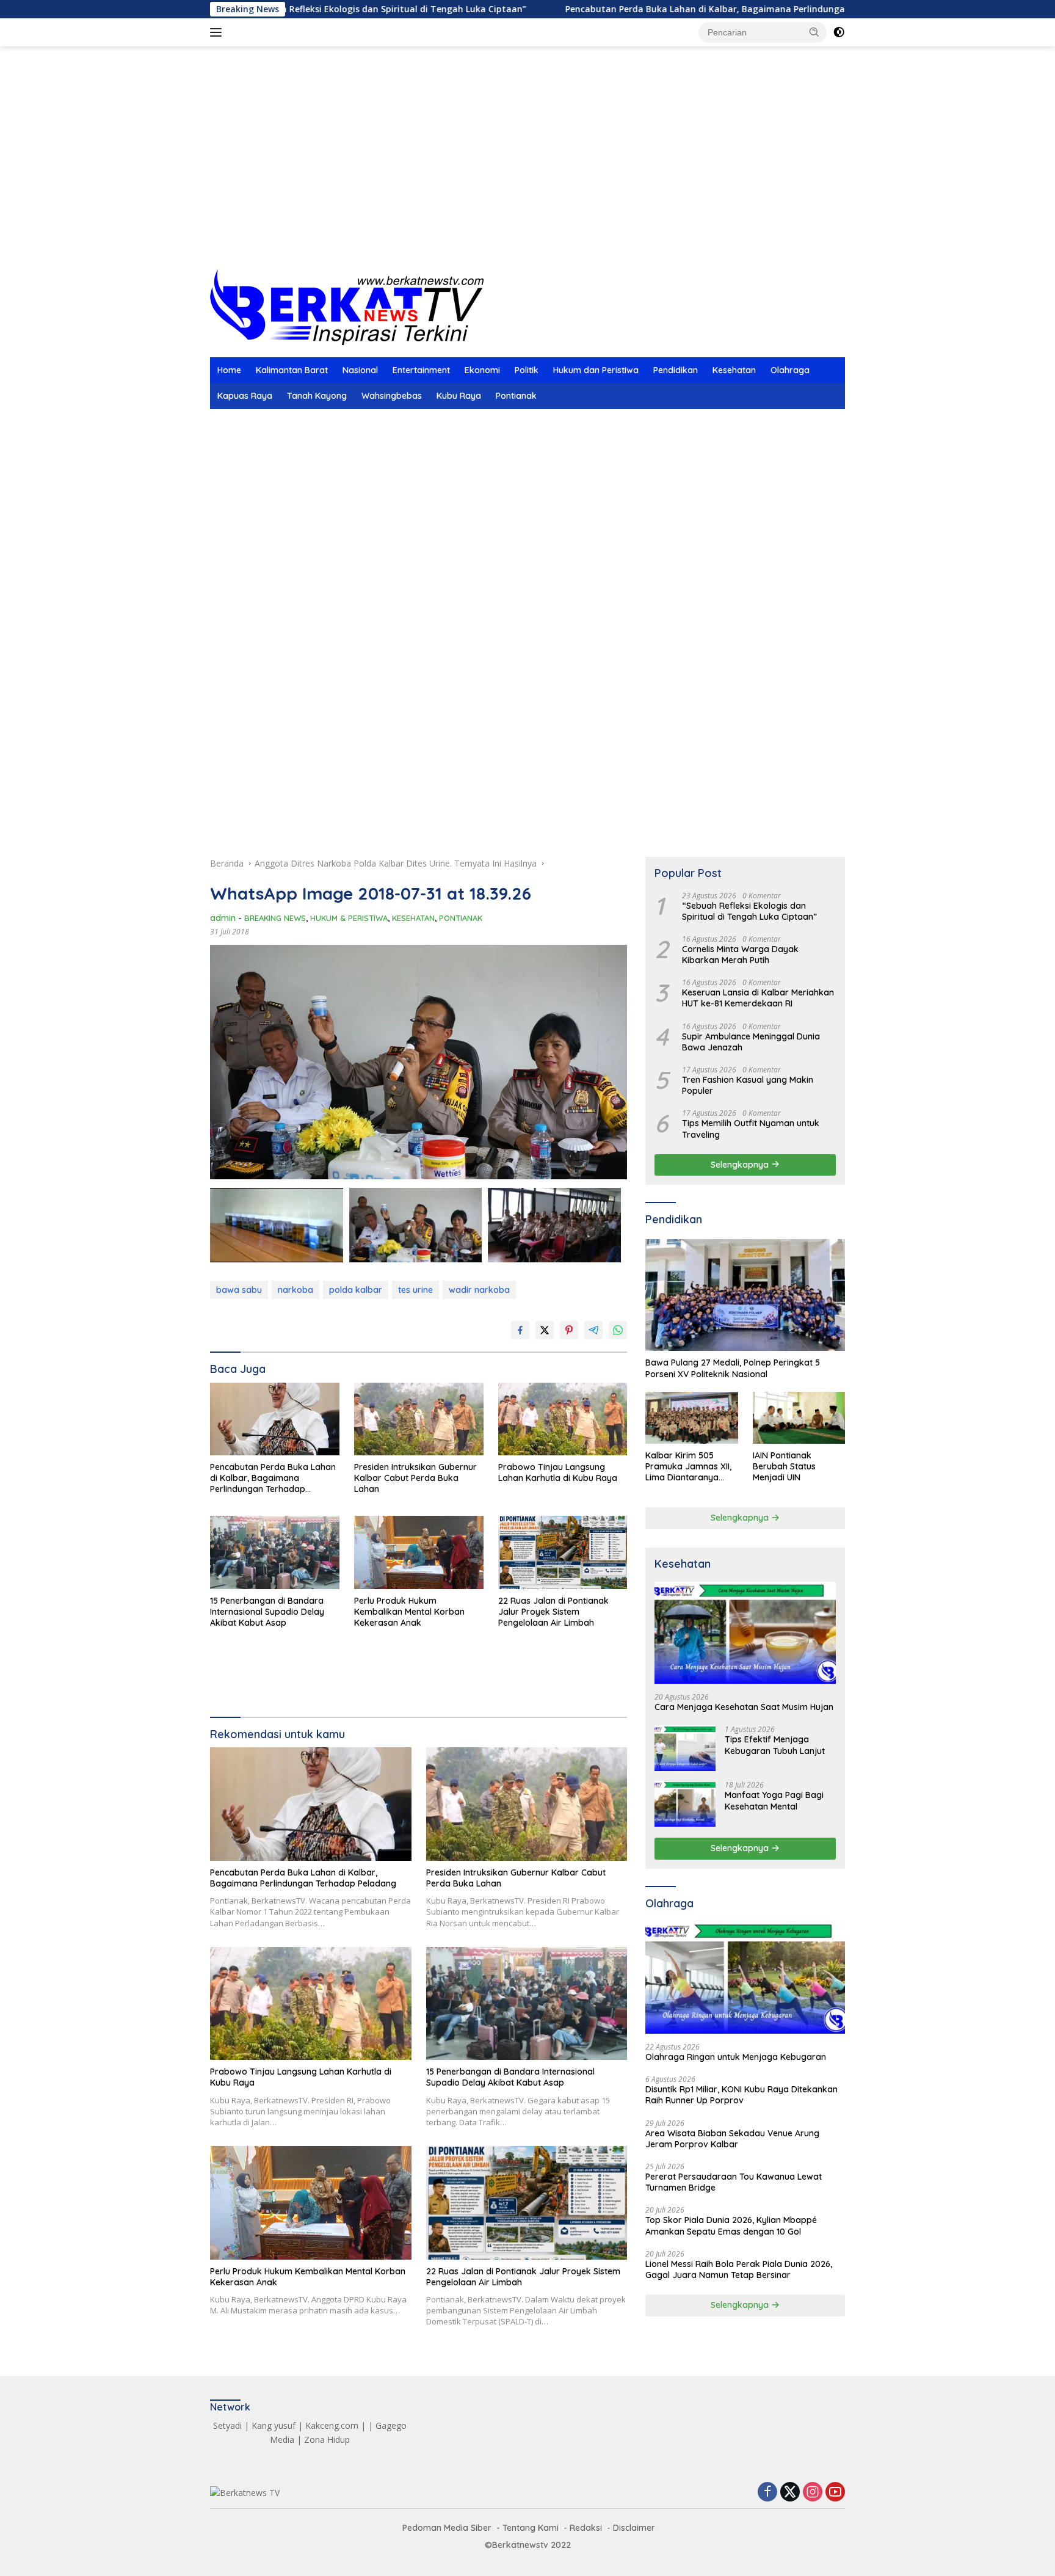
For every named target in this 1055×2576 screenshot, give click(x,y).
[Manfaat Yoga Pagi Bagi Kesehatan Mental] (685, 1804)
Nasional (360, 370)
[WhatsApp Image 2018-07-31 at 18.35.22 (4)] (277, 1225)
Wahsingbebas (392, 396)
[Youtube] (835, 2493)
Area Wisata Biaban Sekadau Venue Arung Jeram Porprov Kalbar (732, 2139)
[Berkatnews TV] (347, 306)
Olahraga (790, 370)
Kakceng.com (332, 2425)
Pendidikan (676, 370)
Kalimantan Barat (292, 370)
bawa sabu (239, 1290)
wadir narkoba (479, 1290)
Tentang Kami (531, 2528)
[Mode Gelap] (839, 32)
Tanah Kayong (317, 396)
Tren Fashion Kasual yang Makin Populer (748, 1085)
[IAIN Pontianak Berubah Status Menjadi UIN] (799, 1418)
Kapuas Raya (245, 396)
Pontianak (516, 396)
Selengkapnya (741, 1165)
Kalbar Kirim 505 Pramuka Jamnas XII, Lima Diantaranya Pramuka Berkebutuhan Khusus (690, 1467)
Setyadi (227, 2425)
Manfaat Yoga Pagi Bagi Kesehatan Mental (774, 1800)
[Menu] (218, 32)
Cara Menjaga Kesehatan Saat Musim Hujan (744, 1707)
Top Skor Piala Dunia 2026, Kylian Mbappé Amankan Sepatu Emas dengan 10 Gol (731, 2225)
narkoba (295, 1290)
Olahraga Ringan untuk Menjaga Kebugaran (736, 2057)
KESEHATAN (413, 918)
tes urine (415, 1290)
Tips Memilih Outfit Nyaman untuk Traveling (751, 1129)
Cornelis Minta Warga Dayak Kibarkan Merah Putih (740, 955)
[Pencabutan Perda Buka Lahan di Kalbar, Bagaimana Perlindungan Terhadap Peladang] (275, 1419)
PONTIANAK (461, 918)
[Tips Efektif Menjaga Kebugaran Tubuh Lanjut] (685, 1748)
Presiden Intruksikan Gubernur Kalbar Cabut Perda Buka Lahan (415, 1478)
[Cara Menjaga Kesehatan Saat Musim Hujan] (745, 1633)
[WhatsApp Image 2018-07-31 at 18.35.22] (554, 1225)
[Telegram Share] (593, 1330)
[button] (814, 32)
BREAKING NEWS (275, 918)
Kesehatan (734, 370)
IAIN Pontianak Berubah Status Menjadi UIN (784, 1466)
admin (223, 918)
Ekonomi (482, 370)
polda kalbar (356, 1290)
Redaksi (586, 2528)
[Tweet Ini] (545, 1330)
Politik (527, 370)
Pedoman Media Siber (447, 2528)
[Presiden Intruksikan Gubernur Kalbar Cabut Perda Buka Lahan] (419, 1419)
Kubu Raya (459, 396)
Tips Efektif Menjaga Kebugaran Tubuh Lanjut (775, 1745)
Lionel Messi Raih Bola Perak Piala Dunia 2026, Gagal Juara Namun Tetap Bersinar (739, 2269)
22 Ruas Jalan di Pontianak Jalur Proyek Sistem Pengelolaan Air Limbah (553, 1612)
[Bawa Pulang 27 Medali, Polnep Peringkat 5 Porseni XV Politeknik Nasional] (745, 1295)
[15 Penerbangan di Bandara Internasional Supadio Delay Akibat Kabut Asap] (275, 1552)
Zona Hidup (327, 2440)
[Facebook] (767, 2493)
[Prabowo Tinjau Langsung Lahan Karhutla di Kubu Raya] (563, 1419)
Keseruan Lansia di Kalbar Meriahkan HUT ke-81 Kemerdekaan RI (758, 998)
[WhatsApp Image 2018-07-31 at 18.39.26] (416, 1225)
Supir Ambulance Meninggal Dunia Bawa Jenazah (751, 1041)
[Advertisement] (527, 172)
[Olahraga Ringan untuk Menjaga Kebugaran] (745, 1977)
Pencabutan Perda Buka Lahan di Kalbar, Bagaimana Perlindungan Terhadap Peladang (647, 9)
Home (229, 370)
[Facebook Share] (520, 1330)
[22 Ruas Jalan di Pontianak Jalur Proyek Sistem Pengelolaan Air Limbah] (563, 1552)
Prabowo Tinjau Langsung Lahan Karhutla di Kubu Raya (558, 1472)
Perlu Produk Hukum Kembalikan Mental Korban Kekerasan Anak (409, 1612)
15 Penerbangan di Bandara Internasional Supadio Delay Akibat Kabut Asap (267, 1612)
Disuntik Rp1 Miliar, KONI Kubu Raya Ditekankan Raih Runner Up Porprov (741, 2095)
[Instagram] (813, 2493)
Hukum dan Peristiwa (596, 370)
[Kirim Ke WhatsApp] (618, 1330)
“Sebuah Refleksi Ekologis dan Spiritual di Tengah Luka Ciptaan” (749, 911)
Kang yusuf (274, 2425)
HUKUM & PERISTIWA (349, 918)
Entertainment (421, 370)
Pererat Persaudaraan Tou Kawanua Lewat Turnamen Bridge (734, 2182)
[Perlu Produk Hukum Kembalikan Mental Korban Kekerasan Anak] (419, 1552)
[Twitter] (790, 2493)
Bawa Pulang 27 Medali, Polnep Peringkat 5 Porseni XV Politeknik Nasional (733, 1368)
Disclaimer (634, 2528)
